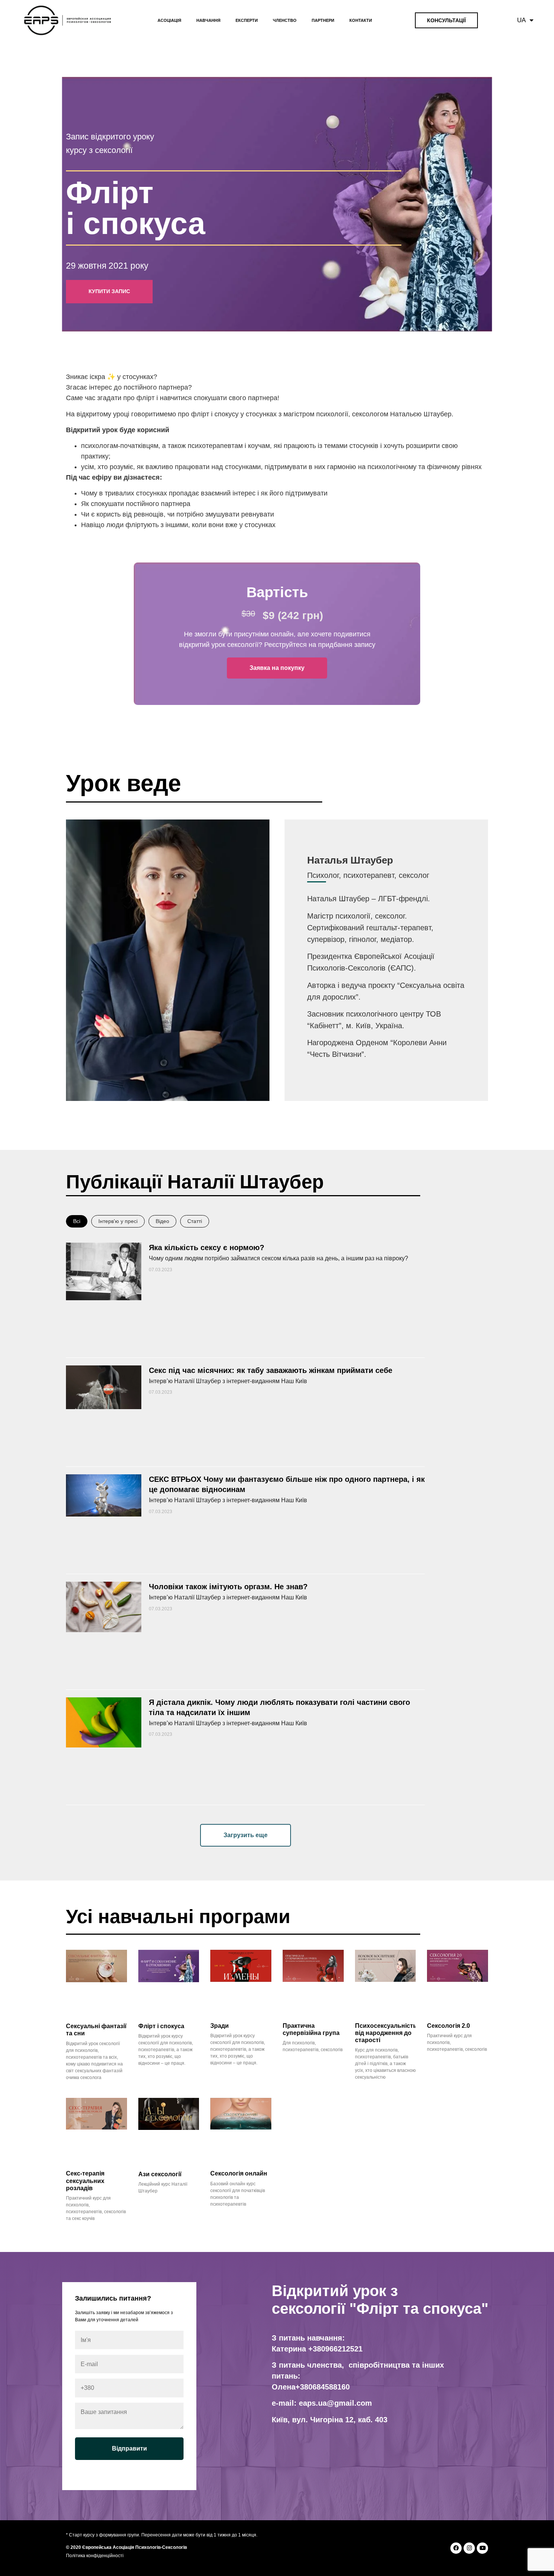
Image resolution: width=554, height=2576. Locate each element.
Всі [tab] (77, 1221)
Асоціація (169, 20)
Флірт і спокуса (161, 2026)
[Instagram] (469, 2548)
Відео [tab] (162, 1221)
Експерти (247, 20)
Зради (220, 2026)
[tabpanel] (245, 1541)
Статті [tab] (195, 1221)
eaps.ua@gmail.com (335, 2403)
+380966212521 (335, 2349)
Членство (285, 20)
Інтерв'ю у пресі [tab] (118, 1221)
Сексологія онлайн (239, 2173)
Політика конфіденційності (95, 2556)
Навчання (208, 20)
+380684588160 (323, 2387)
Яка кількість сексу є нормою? (207, 1247)
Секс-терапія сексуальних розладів (85, 2181)
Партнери (323, 20)
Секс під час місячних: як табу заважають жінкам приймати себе (271, 1370)
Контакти (361, 20)
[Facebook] (456, 2548)
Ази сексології (160, 2174)
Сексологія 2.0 (448, 2026)
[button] (246, 1835)
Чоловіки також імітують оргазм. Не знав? (228, 1587)
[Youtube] (482, 2548)
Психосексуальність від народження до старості (386, 2033)
